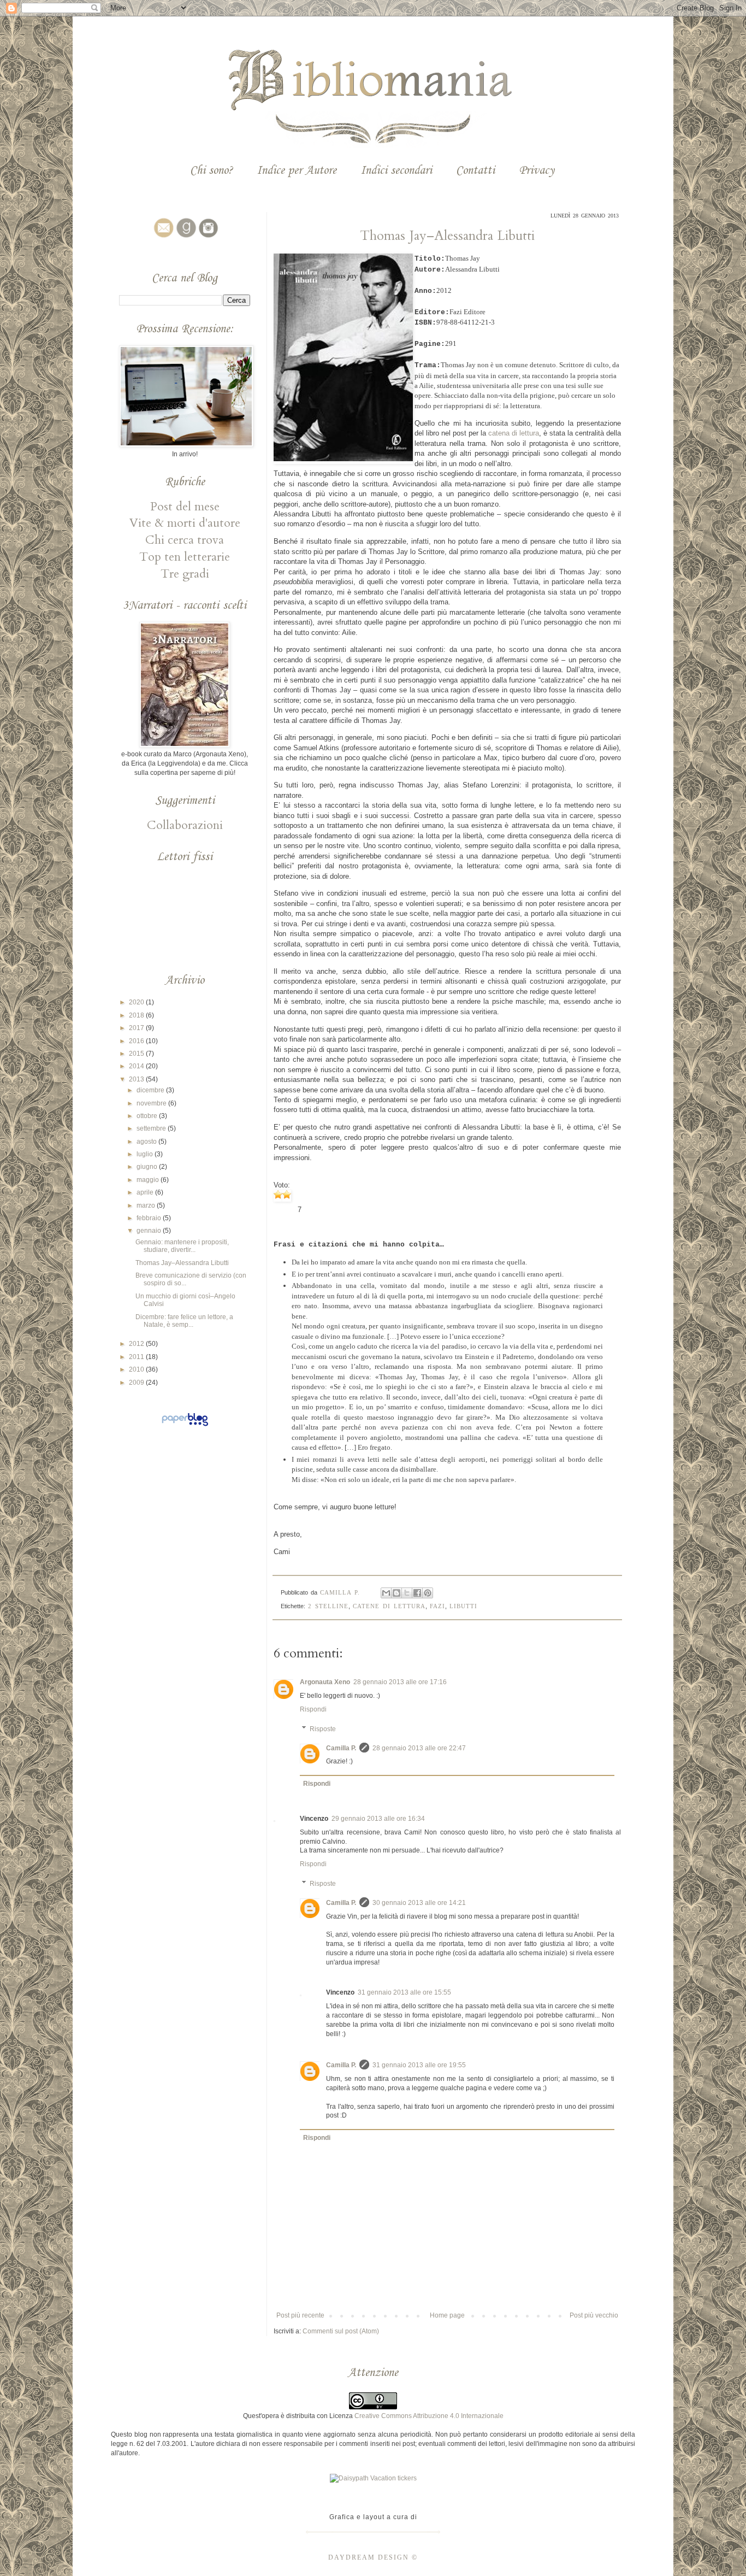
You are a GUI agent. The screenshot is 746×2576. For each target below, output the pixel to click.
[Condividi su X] (407, 1593)
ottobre (148, 1116)
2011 (137, 1357)
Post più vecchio (594, 2315)
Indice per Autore (297, 171)
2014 (137, 1066)
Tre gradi (185, 574)
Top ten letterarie (185, 557)
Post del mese (185, 507)
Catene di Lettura (389, 1606)
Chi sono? (211, 171)
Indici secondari (396, 171)
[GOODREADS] (185, 238)
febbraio (150, 1218)
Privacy (537, 171)
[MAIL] (162, 238)
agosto (147, 1142)
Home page (447, 2315)
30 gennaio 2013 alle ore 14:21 (419, 1903)
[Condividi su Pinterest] (428, 1593)
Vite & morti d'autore (185, 523)
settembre (152, 1128)
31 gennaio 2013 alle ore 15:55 (404, 1992)
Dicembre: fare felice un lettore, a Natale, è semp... (184, 1321)
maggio (149, 1180)
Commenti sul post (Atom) (341, 2331)
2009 (137, 1383)
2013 (137, 1079)
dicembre (151, 1090)
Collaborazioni (185, 825)
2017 (137, 1028)
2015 (137, 1054)
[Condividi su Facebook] (417, 1593)
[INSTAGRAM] (207, 238)
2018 (137, 1015)
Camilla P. (341, 1748)
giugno (148, 1167)
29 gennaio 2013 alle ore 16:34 (378, 1819)
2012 (137, 1344)
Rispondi (313, 1709)
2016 (137, 1041)
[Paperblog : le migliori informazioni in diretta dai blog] (185, 1426)
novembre (152, 1103)
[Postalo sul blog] (396, 1593)
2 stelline (328, 1606)
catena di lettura (514, 433)
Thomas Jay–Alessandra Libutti (182, 1263)
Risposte (323, 1729)
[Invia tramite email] (386, 1593)
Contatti (475, 171)
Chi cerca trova (185, 540)
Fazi (437, 1606)
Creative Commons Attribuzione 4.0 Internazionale (429, 2416)
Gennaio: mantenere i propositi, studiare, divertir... (182, 1246)
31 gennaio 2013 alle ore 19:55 (419, 2065)
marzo (147, 1205)
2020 (137, 1002)
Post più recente (300, 2315)
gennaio (150, 1231)
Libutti (463, 1606)
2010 (137, 1369)
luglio (146, 1154)
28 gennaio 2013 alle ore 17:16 (400, 1682)
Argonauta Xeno (325, 1682)
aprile (146, 1192)
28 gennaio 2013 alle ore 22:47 (419, 1748)
